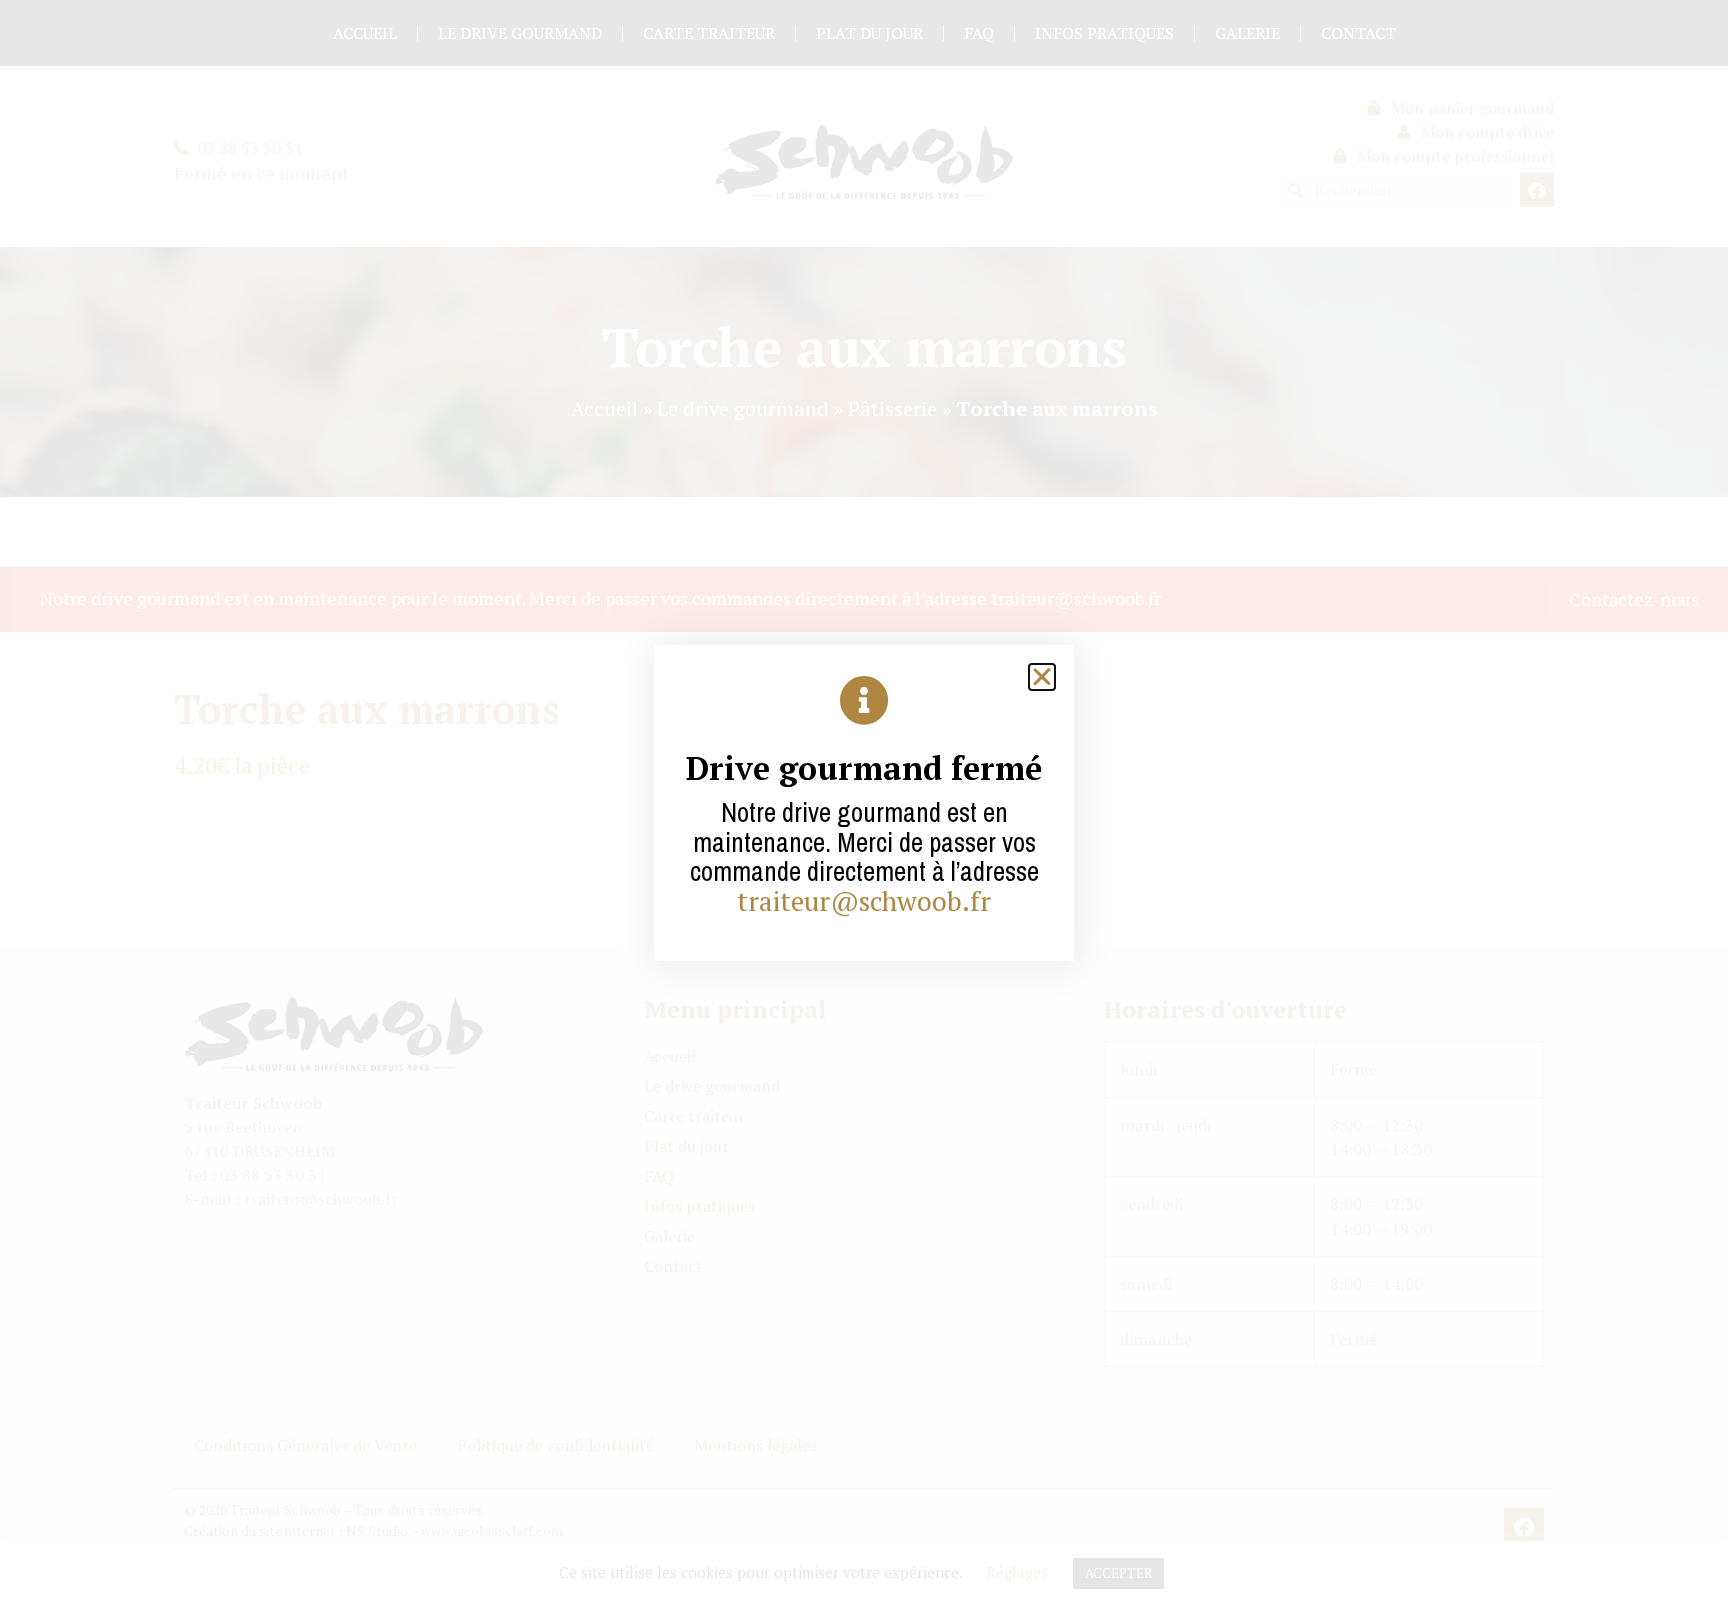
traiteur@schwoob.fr (864, 901)
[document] (864, 803)
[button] (1042, 677)
